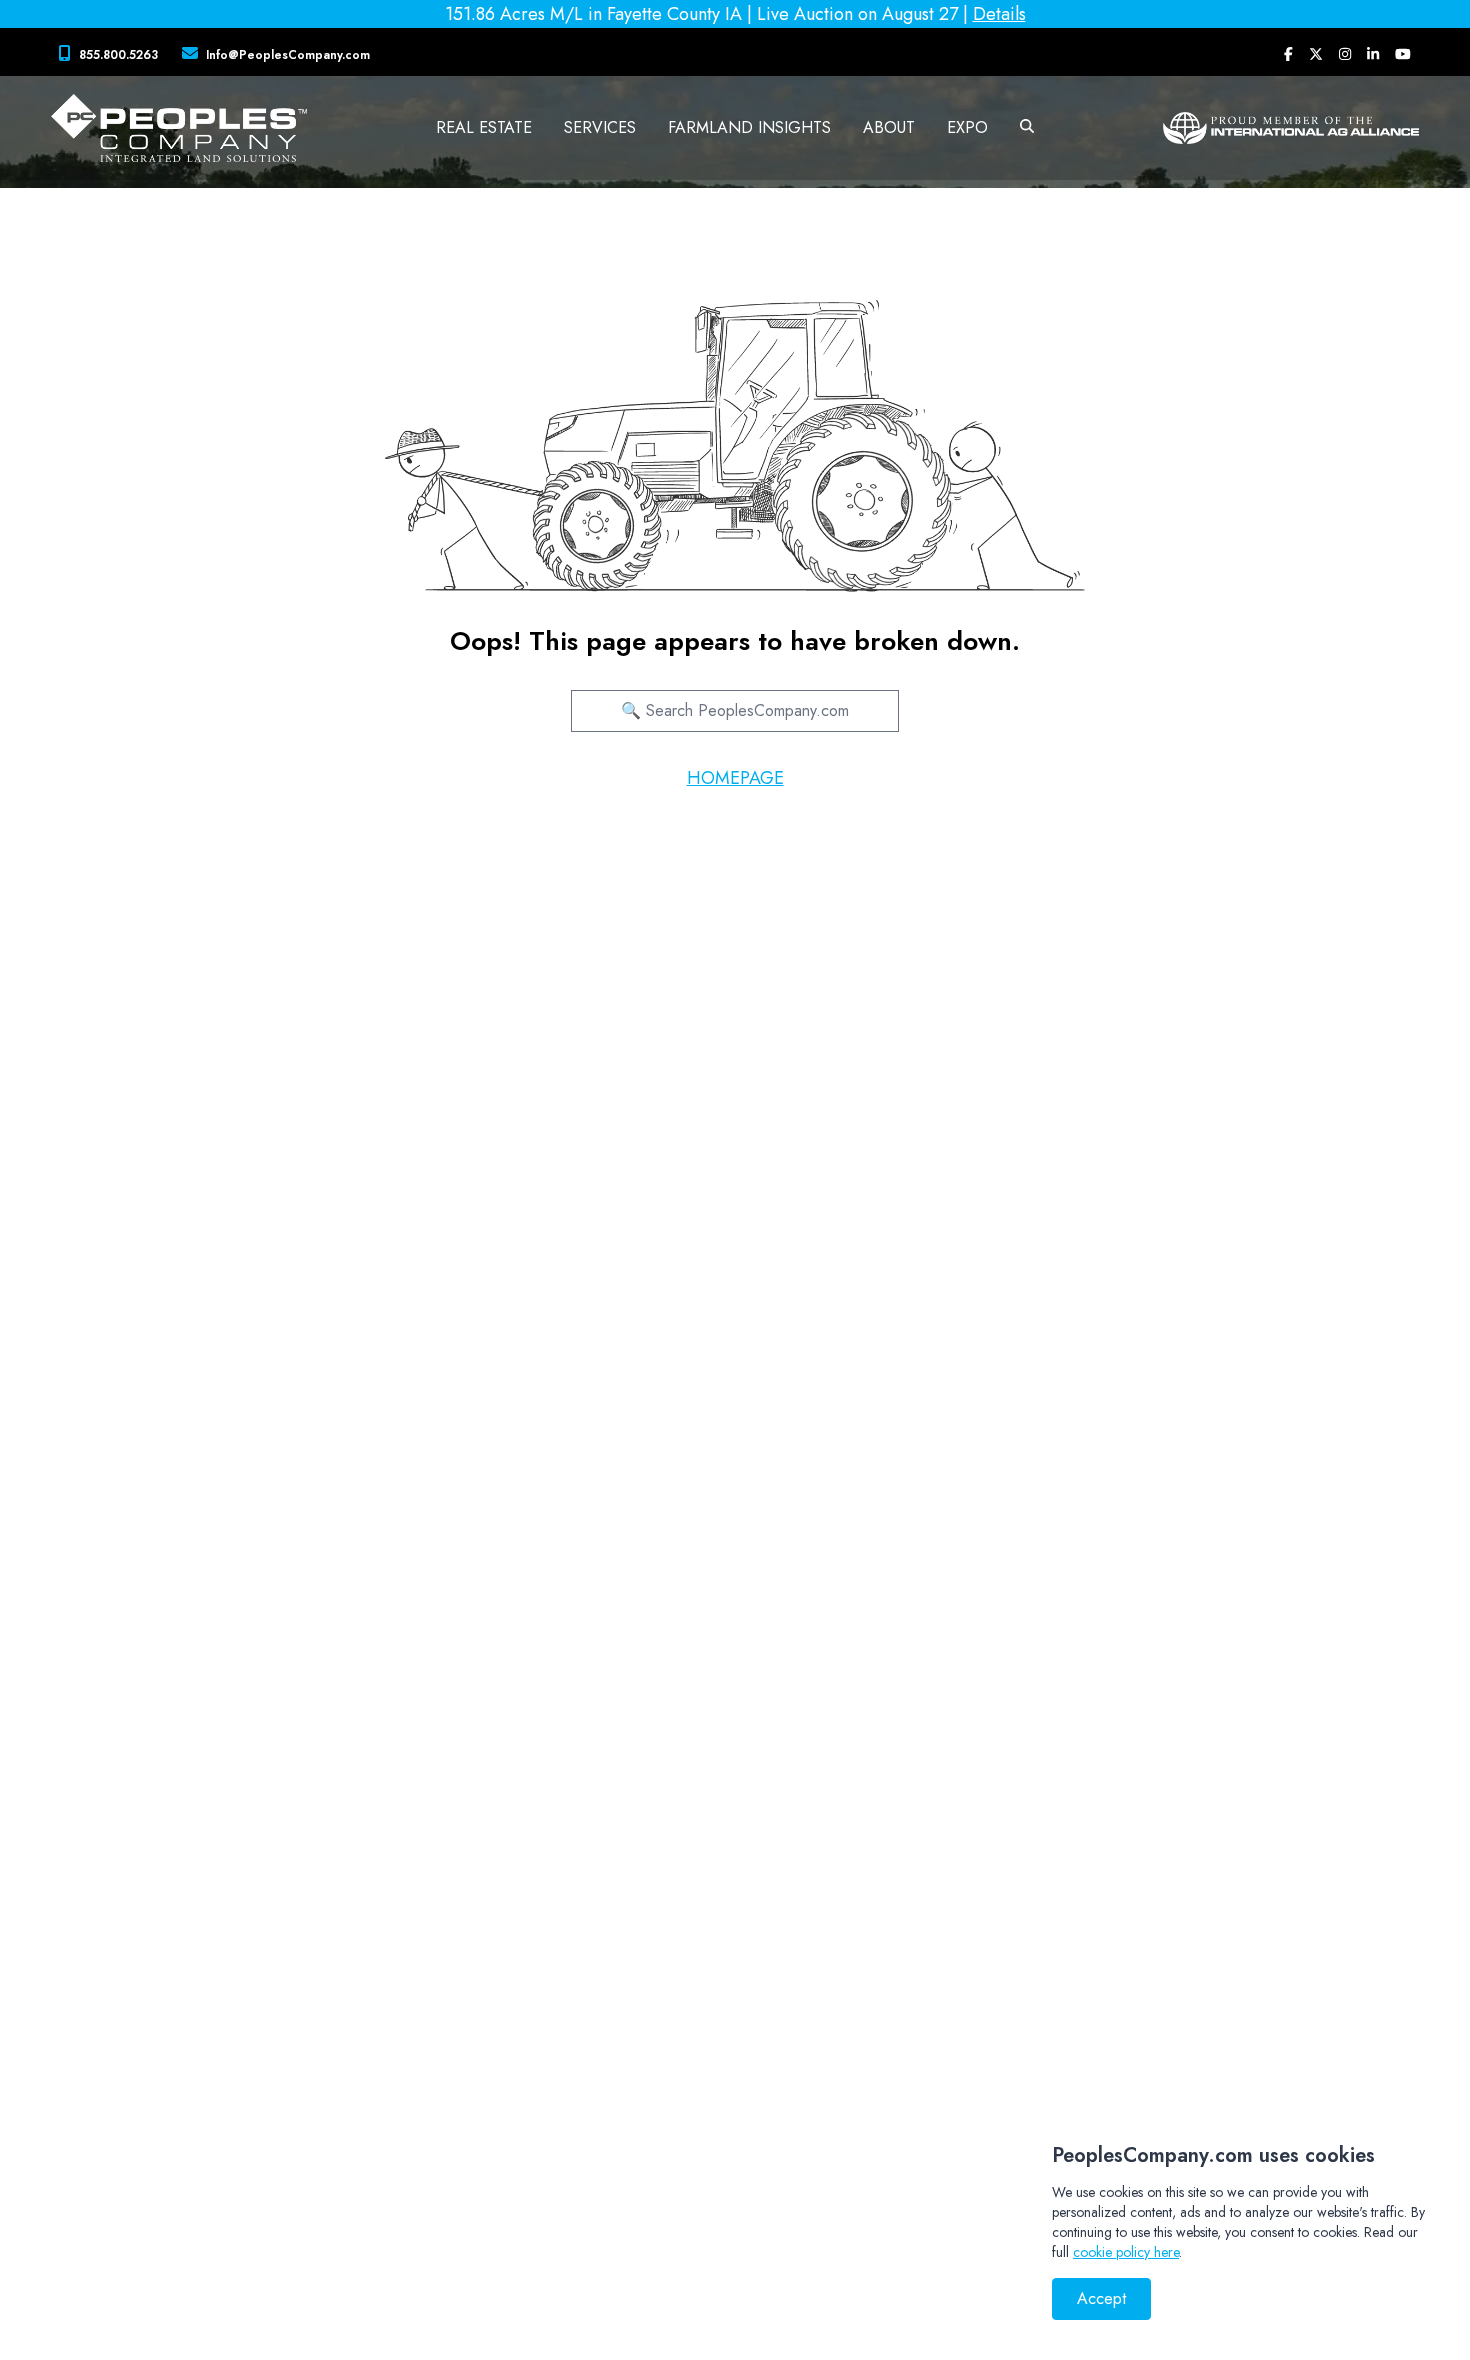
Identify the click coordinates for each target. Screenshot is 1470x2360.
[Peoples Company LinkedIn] (1373, 54)
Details (999, 14)
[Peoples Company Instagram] (1345, 54)
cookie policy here (1126, 2252)
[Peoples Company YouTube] (1403, 54)
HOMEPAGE (735, 778)
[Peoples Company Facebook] (1288, 54)
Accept (1101, 2298)
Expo (967, 127)
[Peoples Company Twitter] (1316, 54)
